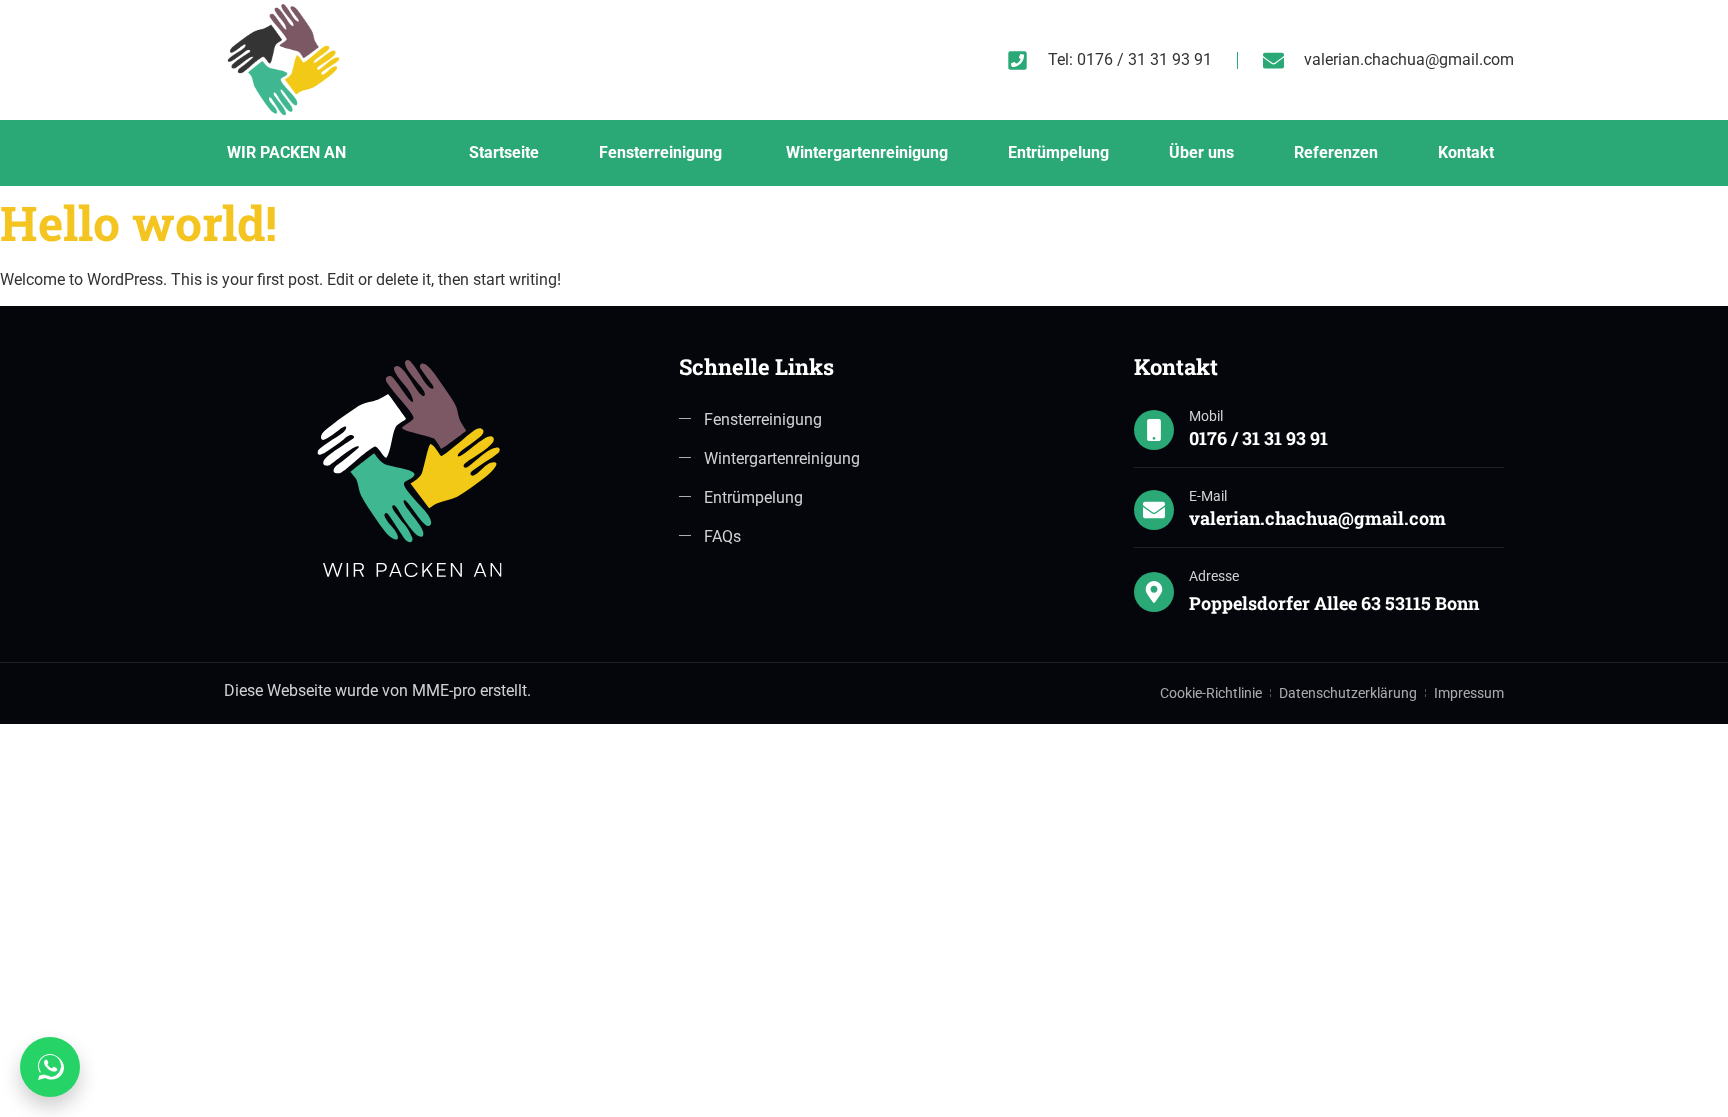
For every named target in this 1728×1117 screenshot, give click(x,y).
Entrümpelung (1058, 152)
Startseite (504, 152)
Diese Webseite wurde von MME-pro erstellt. (377, 690)
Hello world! (138, 222)
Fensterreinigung (662, 152)
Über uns (1201, 152)
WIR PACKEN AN (286, 152)
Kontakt (1466, 152)
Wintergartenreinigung (867, 152)
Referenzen (1336, 152)
